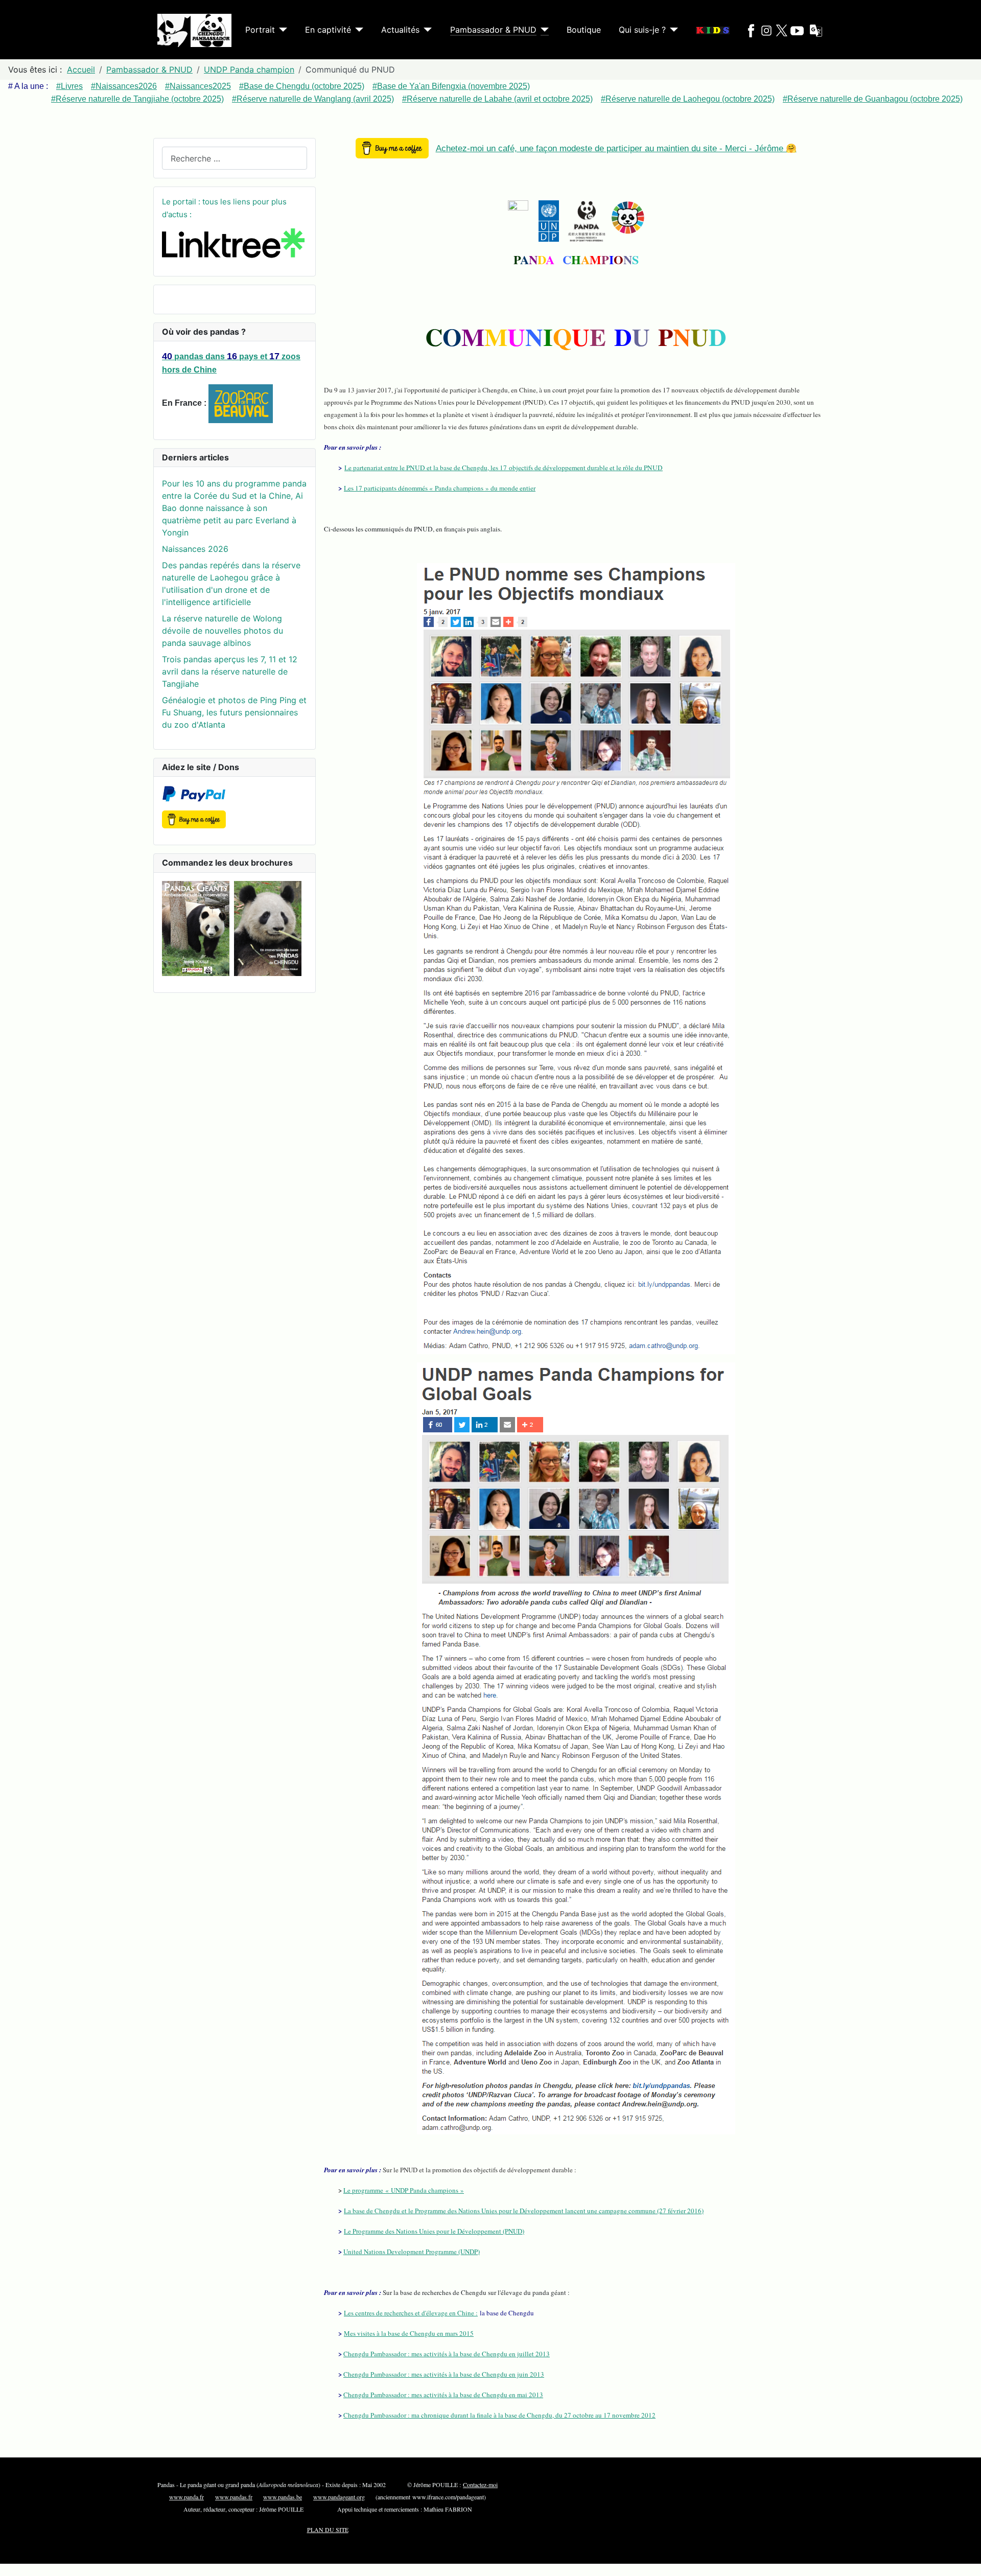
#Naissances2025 (198, 86)
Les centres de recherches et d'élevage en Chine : (411, 2313)
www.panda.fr (186, 2497)
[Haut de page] (968, 2563)
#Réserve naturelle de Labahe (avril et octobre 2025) (497, 99)
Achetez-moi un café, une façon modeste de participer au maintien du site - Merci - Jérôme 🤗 (616, 148)
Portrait (260, 30)
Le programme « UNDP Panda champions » (404, 2190)
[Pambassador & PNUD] (543, 30)
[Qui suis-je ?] (672, 30)
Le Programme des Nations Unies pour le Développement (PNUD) (434, 2231)
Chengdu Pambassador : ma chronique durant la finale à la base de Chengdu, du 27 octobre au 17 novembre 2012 (499, 2415)
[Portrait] (281, 30)
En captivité (328, 30)
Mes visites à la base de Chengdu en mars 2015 (409, 2333)
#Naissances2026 (124, 86)
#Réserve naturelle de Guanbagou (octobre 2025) (873, 99)
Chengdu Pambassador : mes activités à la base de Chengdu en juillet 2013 (447, 2354)
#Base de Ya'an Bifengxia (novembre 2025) (451, 86)
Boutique (584, 30)
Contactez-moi (480, 2485)
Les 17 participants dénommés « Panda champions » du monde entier (440, 488)
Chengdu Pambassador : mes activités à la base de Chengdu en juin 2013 (444, 2374)
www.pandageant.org (339, 2497)
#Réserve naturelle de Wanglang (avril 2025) (313, 99)
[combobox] (235, 158)
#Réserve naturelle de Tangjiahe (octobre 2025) (137, 99)
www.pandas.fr (234, 2497)
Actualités (400, 30)
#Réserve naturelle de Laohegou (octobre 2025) (688, 99)
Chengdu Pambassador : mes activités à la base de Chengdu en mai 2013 (443, 2395)
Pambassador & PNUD (493, 30)
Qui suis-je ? (642, 30)
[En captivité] (357, 30)
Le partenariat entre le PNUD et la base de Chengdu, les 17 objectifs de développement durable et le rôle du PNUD (504, 468)
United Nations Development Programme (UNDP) (412, 2252)
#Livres (69, 86)
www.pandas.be (283, 2497)
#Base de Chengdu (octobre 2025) (302, 86)
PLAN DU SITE (328, 2529)
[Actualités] (426, 30)
